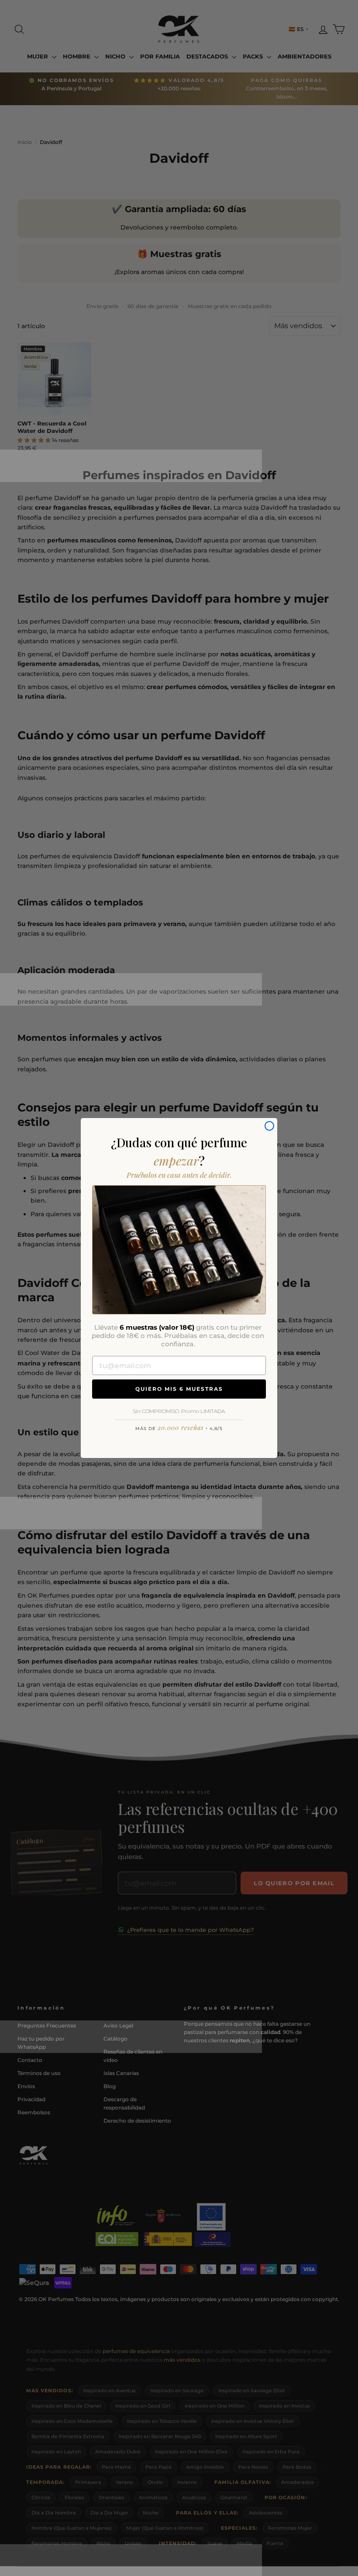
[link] (179, 1250)
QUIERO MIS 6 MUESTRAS (179, 1389)
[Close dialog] (269, 1126)
